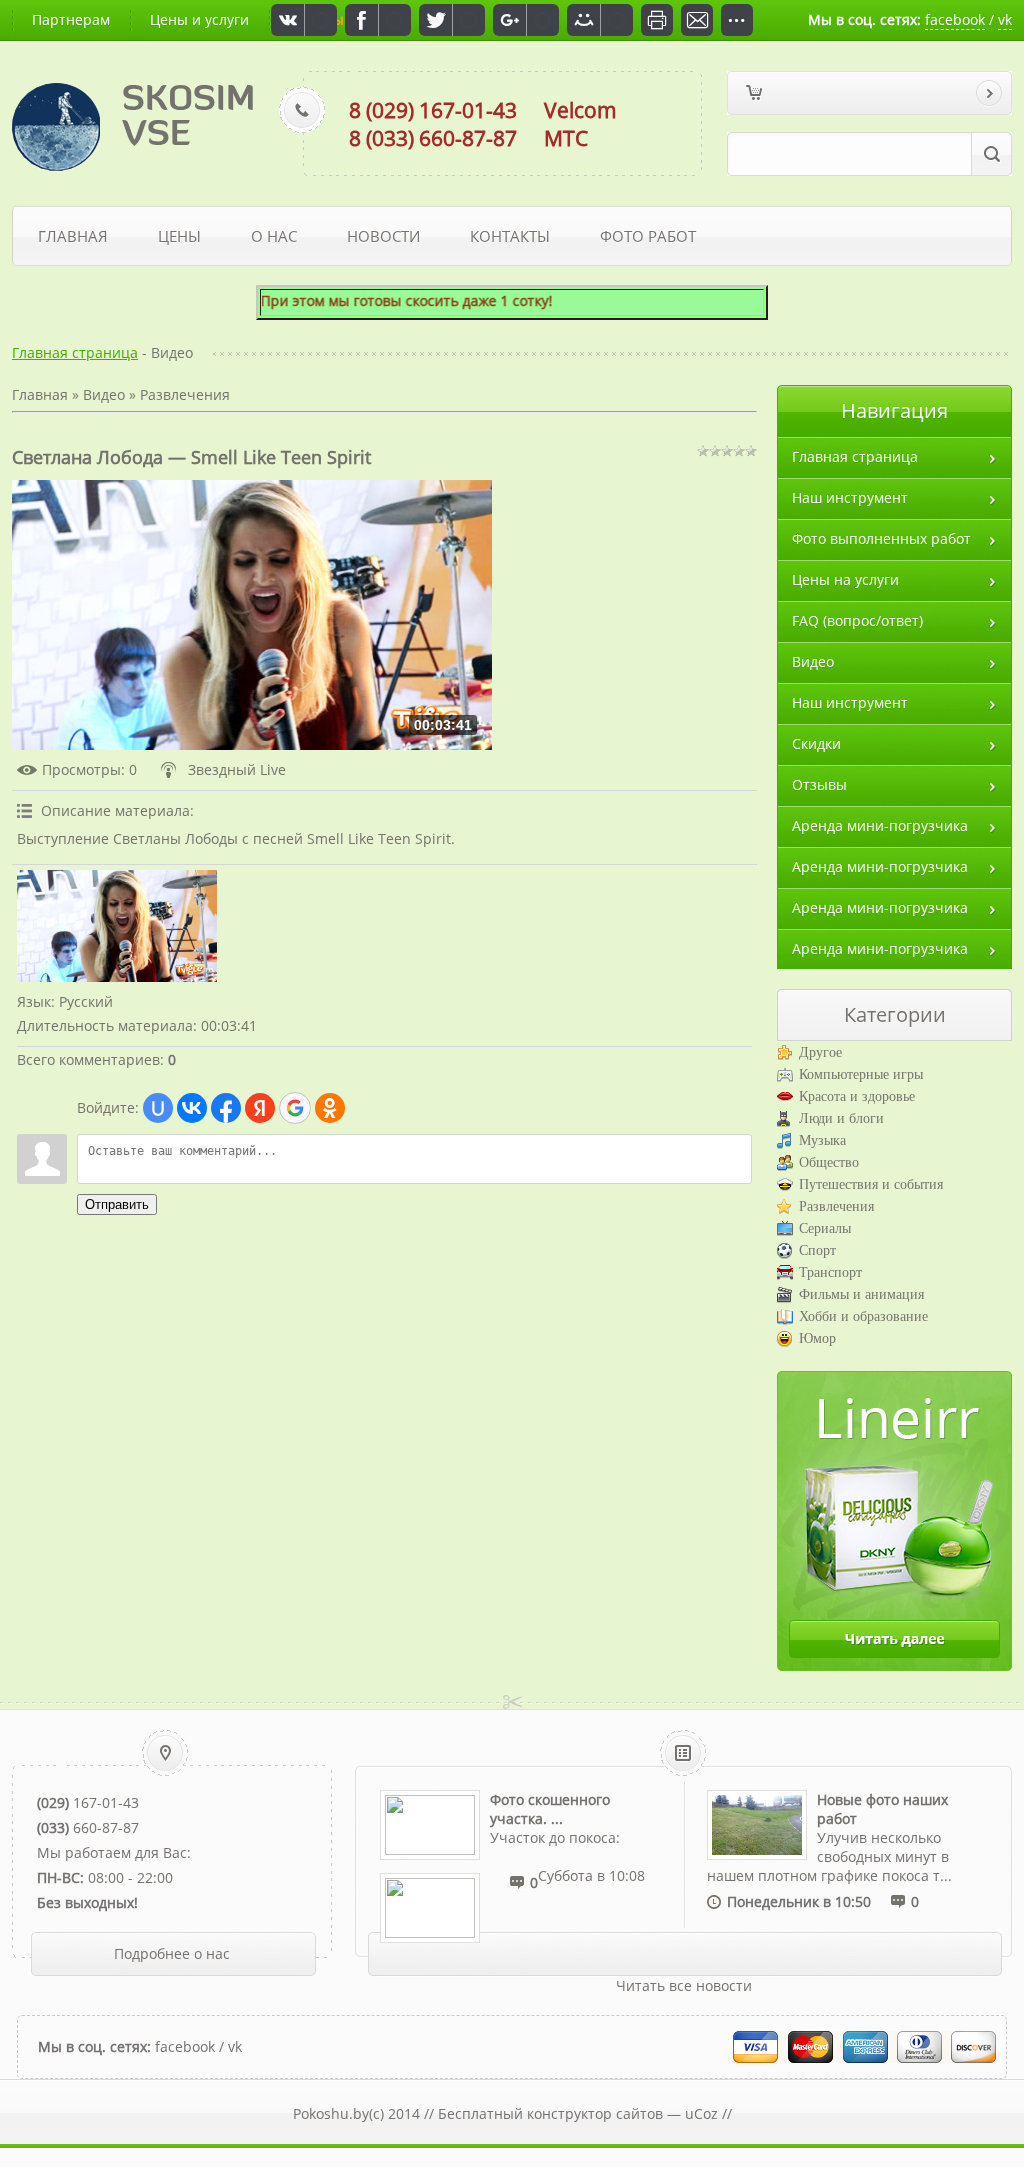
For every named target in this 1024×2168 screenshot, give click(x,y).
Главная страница (75, 352)
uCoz (701, 2113)
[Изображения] (117, 926)
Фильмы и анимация (861, 1294)
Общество (829, 1162)
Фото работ (648, 236)
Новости (383, 236)
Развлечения (185, 394)
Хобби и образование (863, 1316)
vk (1005, 19)
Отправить (117, 1204)
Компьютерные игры (861, 1074)
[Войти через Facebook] (226, 1108)
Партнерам (71, 19)
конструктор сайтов (595, 2113)
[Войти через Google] (295, 1108)
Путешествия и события (871, 1184)
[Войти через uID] (158, 1108)
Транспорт (830, 1272)
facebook (955, 19)
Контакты (510, 236)
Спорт (817, 1250)
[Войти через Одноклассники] (330, 1108)
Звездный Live (237, 769)
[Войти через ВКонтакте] (192, 1108)
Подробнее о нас (172, 1953)
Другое (820, 1052)
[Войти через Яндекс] (260, 1108)
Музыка (822, 1140)
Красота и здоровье (857, 1096)
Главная (73, 236)
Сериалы (825, 1228)
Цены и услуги (199, 19)
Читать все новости (684, 1985)
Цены (179, 236)
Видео (104, 394)
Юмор (817, 1338)
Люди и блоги (841, 1118)
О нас (274, 236)
